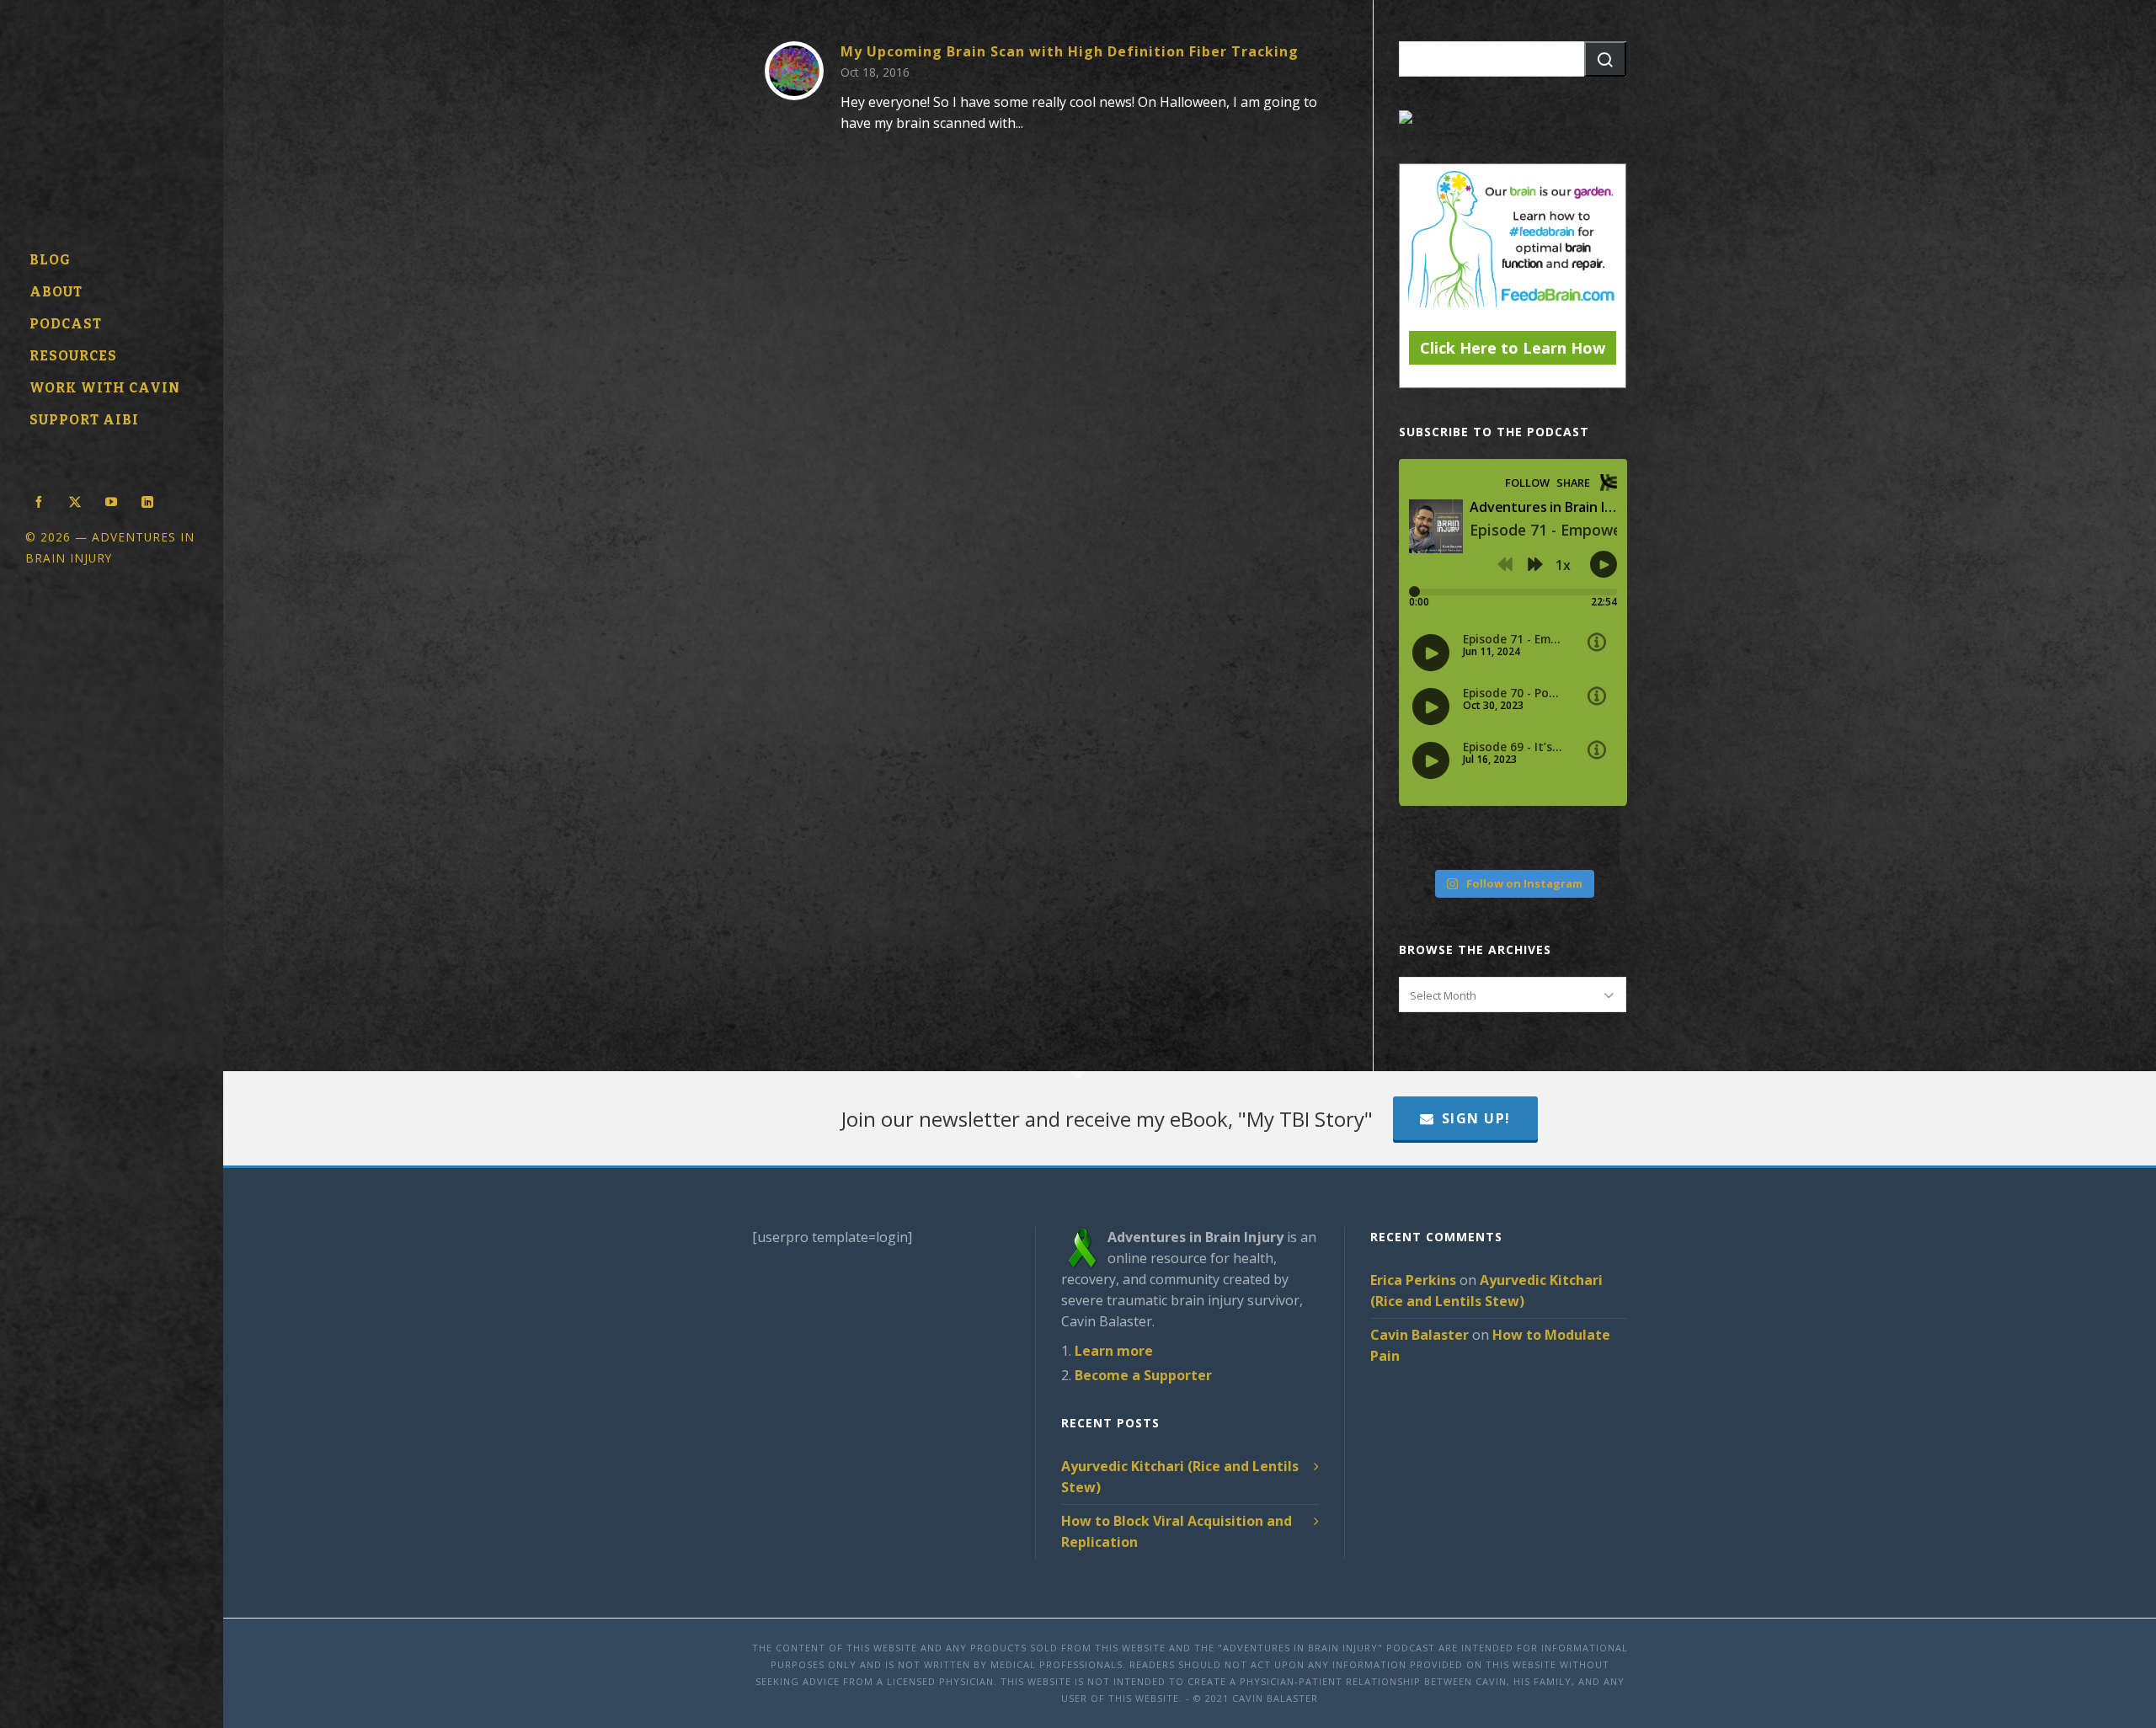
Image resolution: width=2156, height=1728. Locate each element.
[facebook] (39, 500)
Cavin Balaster (1420, 1335)
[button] (1605, 59)
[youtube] (111, 500)
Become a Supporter (1143, 1375)
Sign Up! (1476, 1118)
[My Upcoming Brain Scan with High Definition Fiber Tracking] (794, 71)
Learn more (1114, 1351)
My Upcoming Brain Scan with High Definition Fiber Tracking (1070, 51)
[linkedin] (147, 500)
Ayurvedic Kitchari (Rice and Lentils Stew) (1180, 1477)
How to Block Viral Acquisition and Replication (1177, 1531)
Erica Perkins (1413, 1280)
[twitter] (75, 500)
